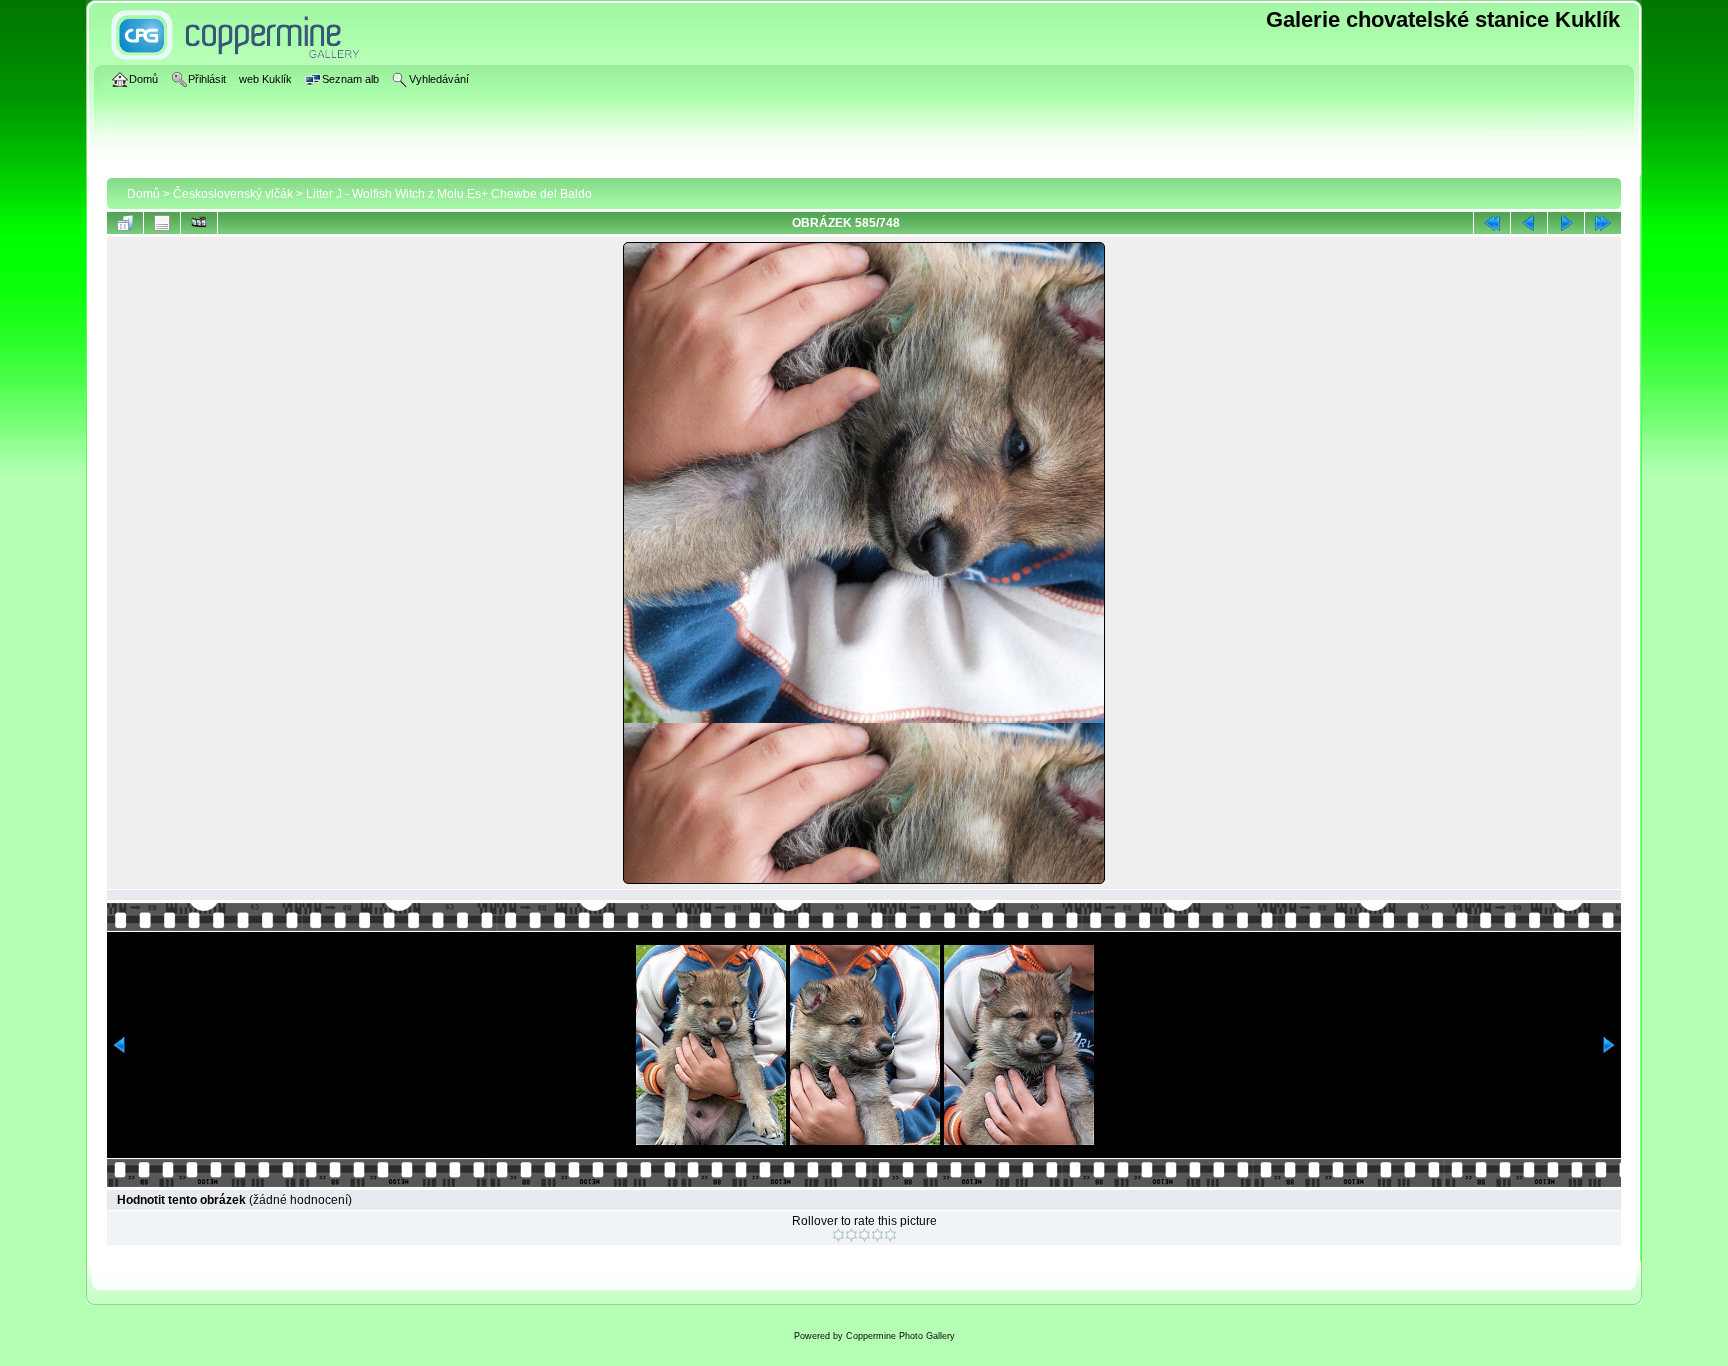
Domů (143, 194)
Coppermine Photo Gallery (900, 1336)
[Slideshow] (199, 223)
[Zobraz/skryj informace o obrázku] (162, 223)
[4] (877, 1235)
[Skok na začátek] (1492, 223)
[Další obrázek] (1566, 223)
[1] (838, 1235)
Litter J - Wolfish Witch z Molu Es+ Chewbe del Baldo (449, 194)
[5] (890, 1235)
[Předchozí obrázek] (1529, 223)
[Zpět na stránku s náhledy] (125, 223)
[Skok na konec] (1603, 223)
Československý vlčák (233, 194)
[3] (864, 1235)
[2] (851, 1235)
